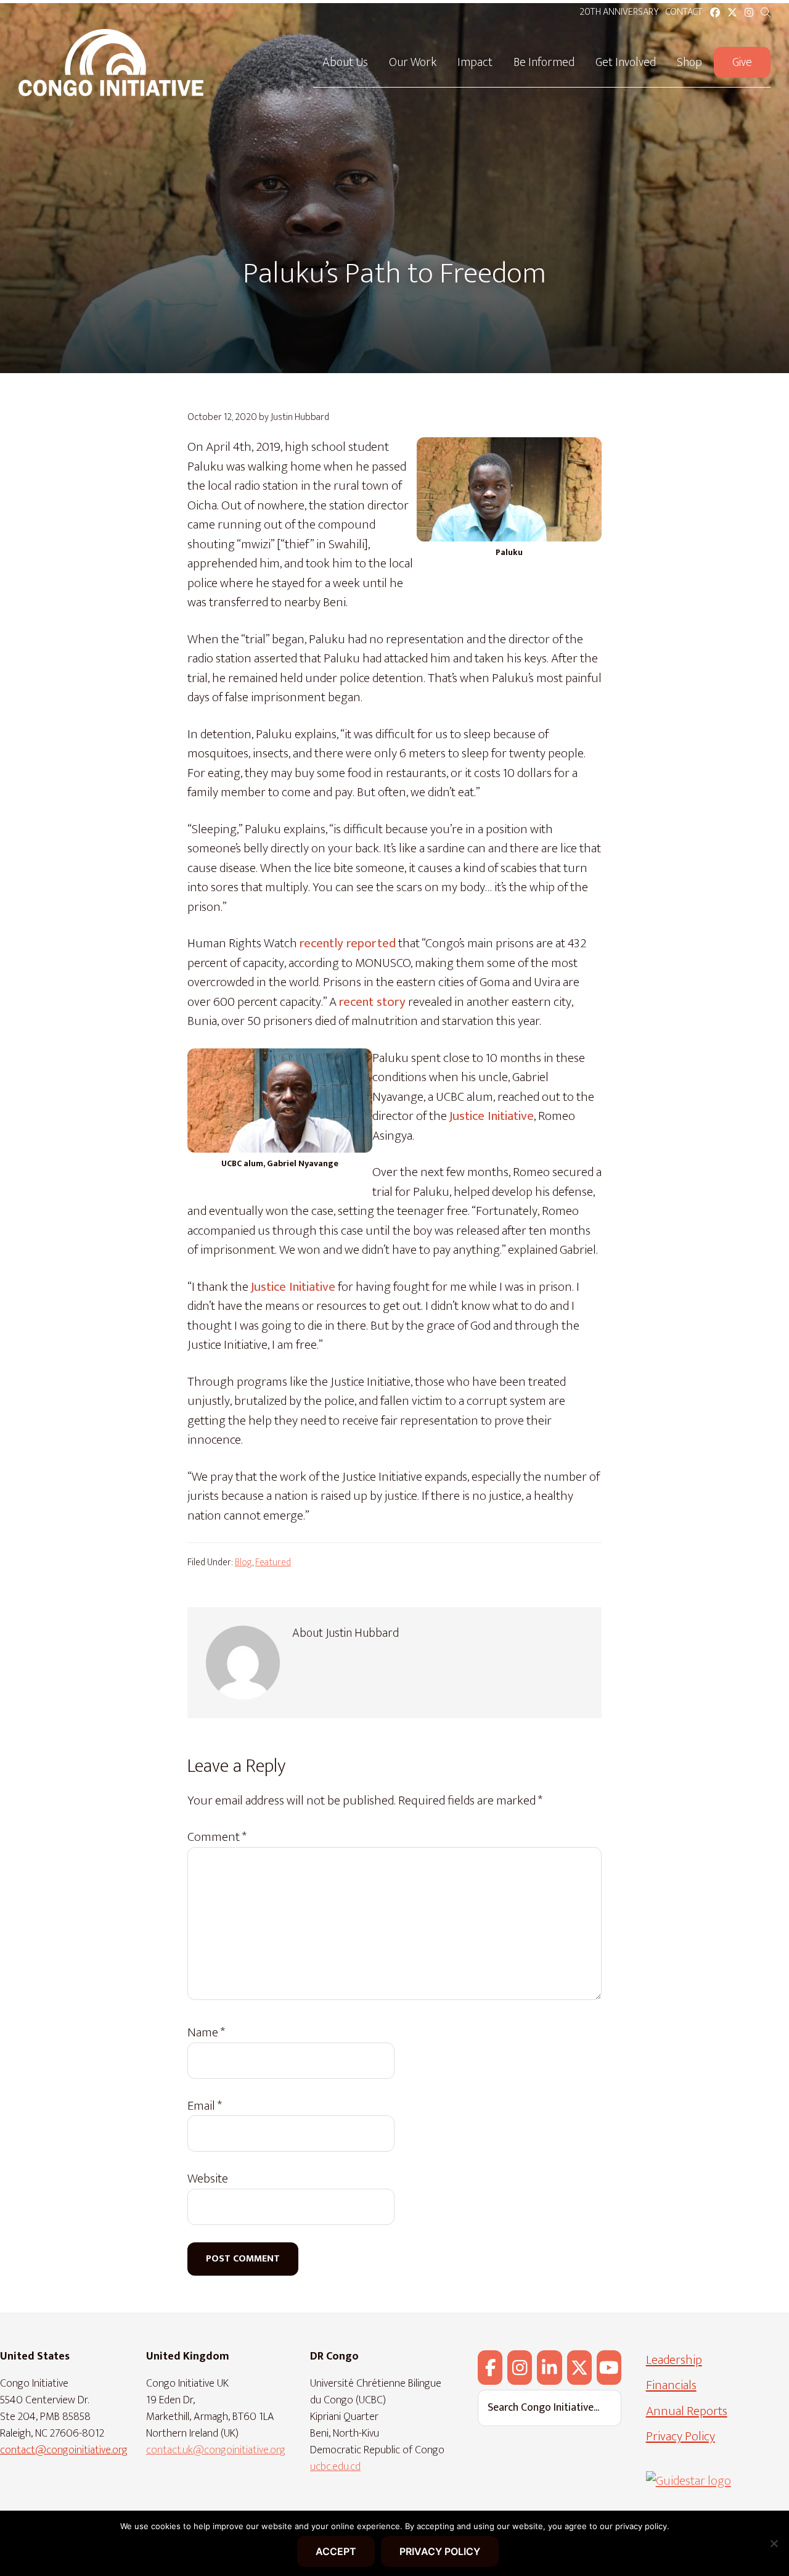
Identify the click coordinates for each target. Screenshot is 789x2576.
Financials (671, 2385)
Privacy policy (440, 2551)
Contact (684, 12)
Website (208, 2179)
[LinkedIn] (549, 2368)
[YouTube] (609, 2368)
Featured (273, 1562)
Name (206, 2033)
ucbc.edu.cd (335, 2467)
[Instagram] (520, 2368)
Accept (336, 2551)
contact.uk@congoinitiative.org (216, 2450)
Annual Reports (687, 2411)
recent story (372, 1002)
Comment (217, 1837)
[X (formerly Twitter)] (579, 2368)
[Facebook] (490, 2368)
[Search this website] (766, 13)
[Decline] (774, 2543)
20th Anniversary (619, 12)
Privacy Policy (681, 2436)
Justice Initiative (492, 1116)
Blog (243, 1562)
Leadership (674, 2360)
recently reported (348, 943)
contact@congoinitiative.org (64, 2450)
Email (205, 2106)
